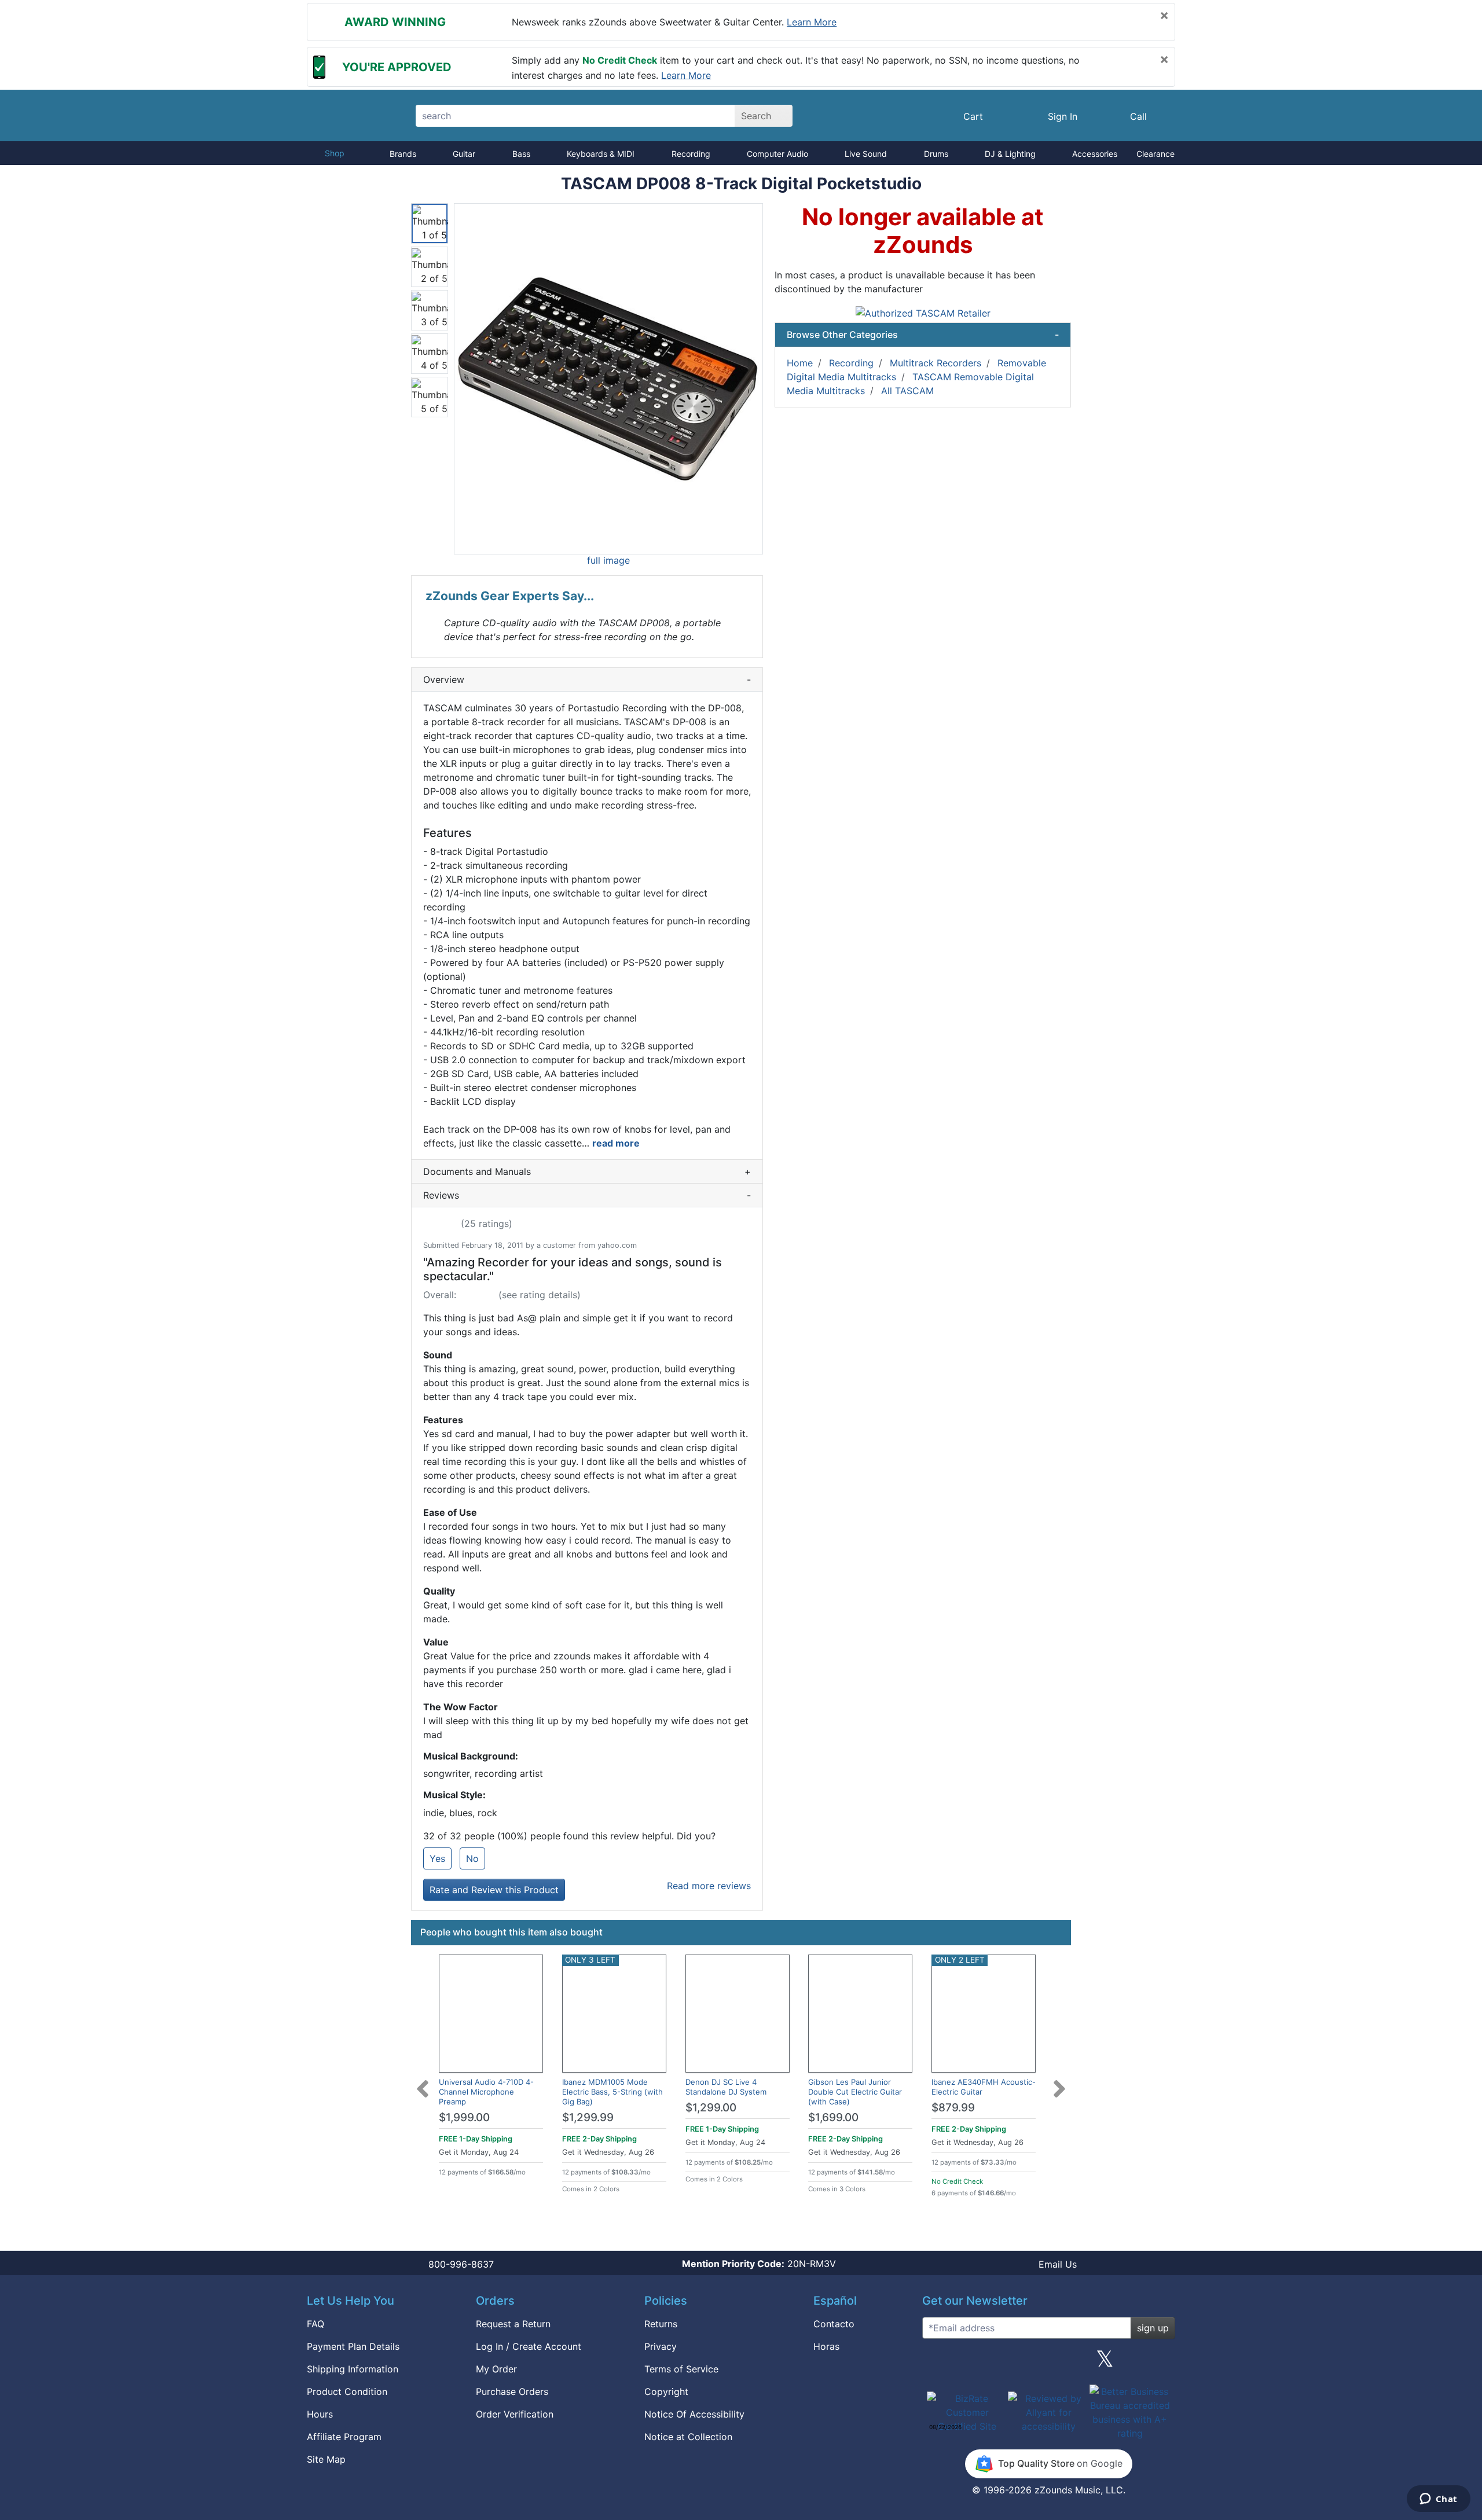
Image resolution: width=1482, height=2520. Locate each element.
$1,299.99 (588, 2117)
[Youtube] (1162, 2363)
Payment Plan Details (353, 2346)
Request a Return (513, 2324)
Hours (320, 2414)
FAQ (316, 2324)
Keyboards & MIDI (601, 154)
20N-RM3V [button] (759, 2264)
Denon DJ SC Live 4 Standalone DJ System (726, 2087)
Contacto (834, 2324)
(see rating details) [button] (540, 1295)
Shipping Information (353, 2369)
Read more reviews (709, 1886)
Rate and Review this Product (494, 1890)
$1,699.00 (833, 2117)
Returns (661, 2324)
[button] (608, 379)
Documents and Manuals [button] (587, 1171)
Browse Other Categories (923, 335)
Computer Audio (777, 154)
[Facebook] (992, 2363)
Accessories (1095, 154)
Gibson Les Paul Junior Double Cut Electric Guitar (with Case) (855, 2092)
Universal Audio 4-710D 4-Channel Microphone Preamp (486, 2092)
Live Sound (866, 154)
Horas (826, 2346)
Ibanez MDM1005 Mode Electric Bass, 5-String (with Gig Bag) (612, 2092)
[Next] (1059, 2082)
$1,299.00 (711, 2108)
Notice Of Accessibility (694, 2414)
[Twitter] (1105, 2363)
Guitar (464, 154)
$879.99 (953, 2108)
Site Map (326, 2459)
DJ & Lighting (1010, 154)
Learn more (812, 22)
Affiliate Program (344, 2437)
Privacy (661, 2346)
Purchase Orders (512, 2392)
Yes (437, 1858)
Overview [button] (587, 679)
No (472, 1858)
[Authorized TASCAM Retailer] (923, 312)
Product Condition (347, 2392)
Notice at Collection (688, 2437)
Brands (403, 154)
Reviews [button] (587, 1195)
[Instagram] (1048, 2363)
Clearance (1155, 154)
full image (608, 560)
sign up (1153, 2328)
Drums (936, 154)
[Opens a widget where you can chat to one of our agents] (1438, 2500)
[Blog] (936, 2363)
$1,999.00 (464, 2117)
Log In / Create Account (529, 2346)
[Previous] (423, 2082)
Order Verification (515, 2414)
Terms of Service (681, 2369)
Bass (521, 154)
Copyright (666, 2392)
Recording (691, 154)
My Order (496, 2369)
